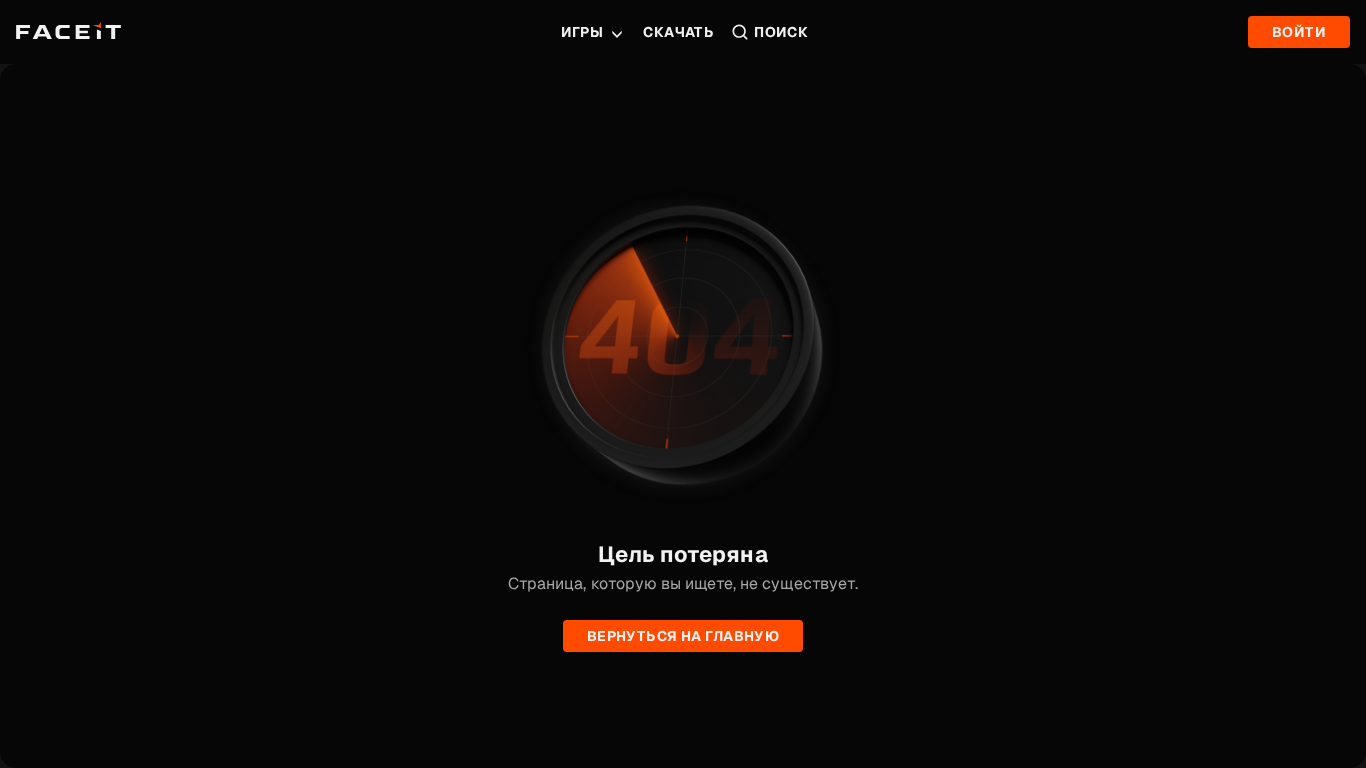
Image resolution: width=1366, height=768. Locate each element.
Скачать (678, 32)
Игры (582, 32)
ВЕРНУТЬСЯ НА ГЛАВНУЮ (683, 636)
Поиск (781, 32)
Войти (1299, 32)
